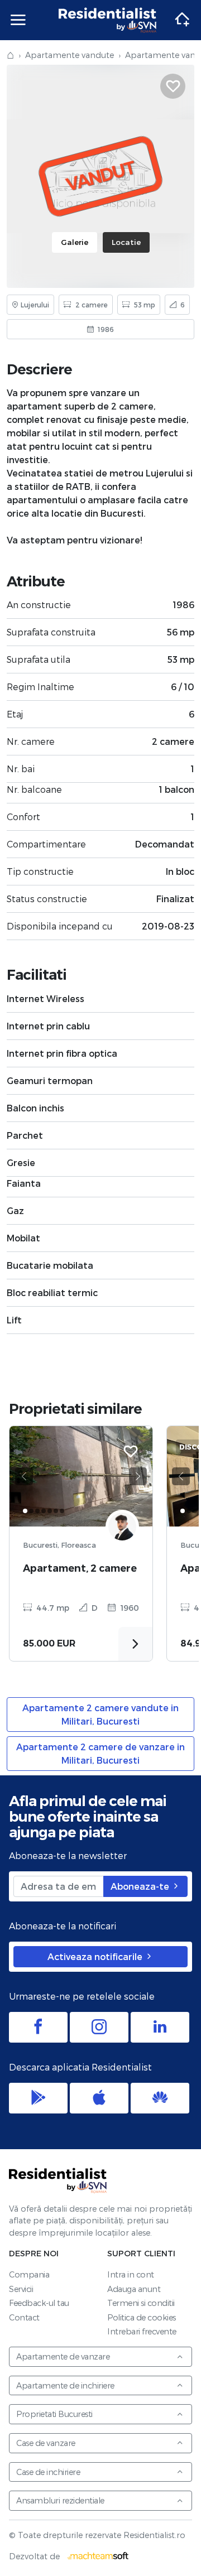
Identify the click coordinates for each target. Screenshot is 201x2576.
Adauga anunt (134, 2289)
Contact (24, 2317)
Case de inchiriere (48, 2472)
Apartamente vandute (70, 55)
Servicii (21, 2289)
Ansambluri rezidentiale (60, 2500)
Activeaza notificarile (96, 1956)
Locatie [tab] (126, 242)
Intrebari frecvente (142, 2331)
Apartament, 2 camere (80, 1568)
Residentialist (58, 2180)
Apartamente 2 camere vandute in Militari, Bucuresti (100, 1714)
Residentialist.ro (108, 20)
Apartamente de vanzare (63, 2356)
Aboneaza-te (141, 1886)
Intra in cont (131, 2274)
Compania (29, 2274)
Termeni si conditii (141, 2303)
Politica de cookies (142, 2317)
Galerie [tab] (75, 242)
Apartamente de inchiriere (65, 2385)
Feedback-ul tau (39, 2303)
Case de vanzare (46, 2443)
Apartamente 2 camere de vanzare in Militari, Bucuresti (100, 1753)
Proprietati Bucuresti (54, 2414)
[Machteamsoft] (98, 2556)
